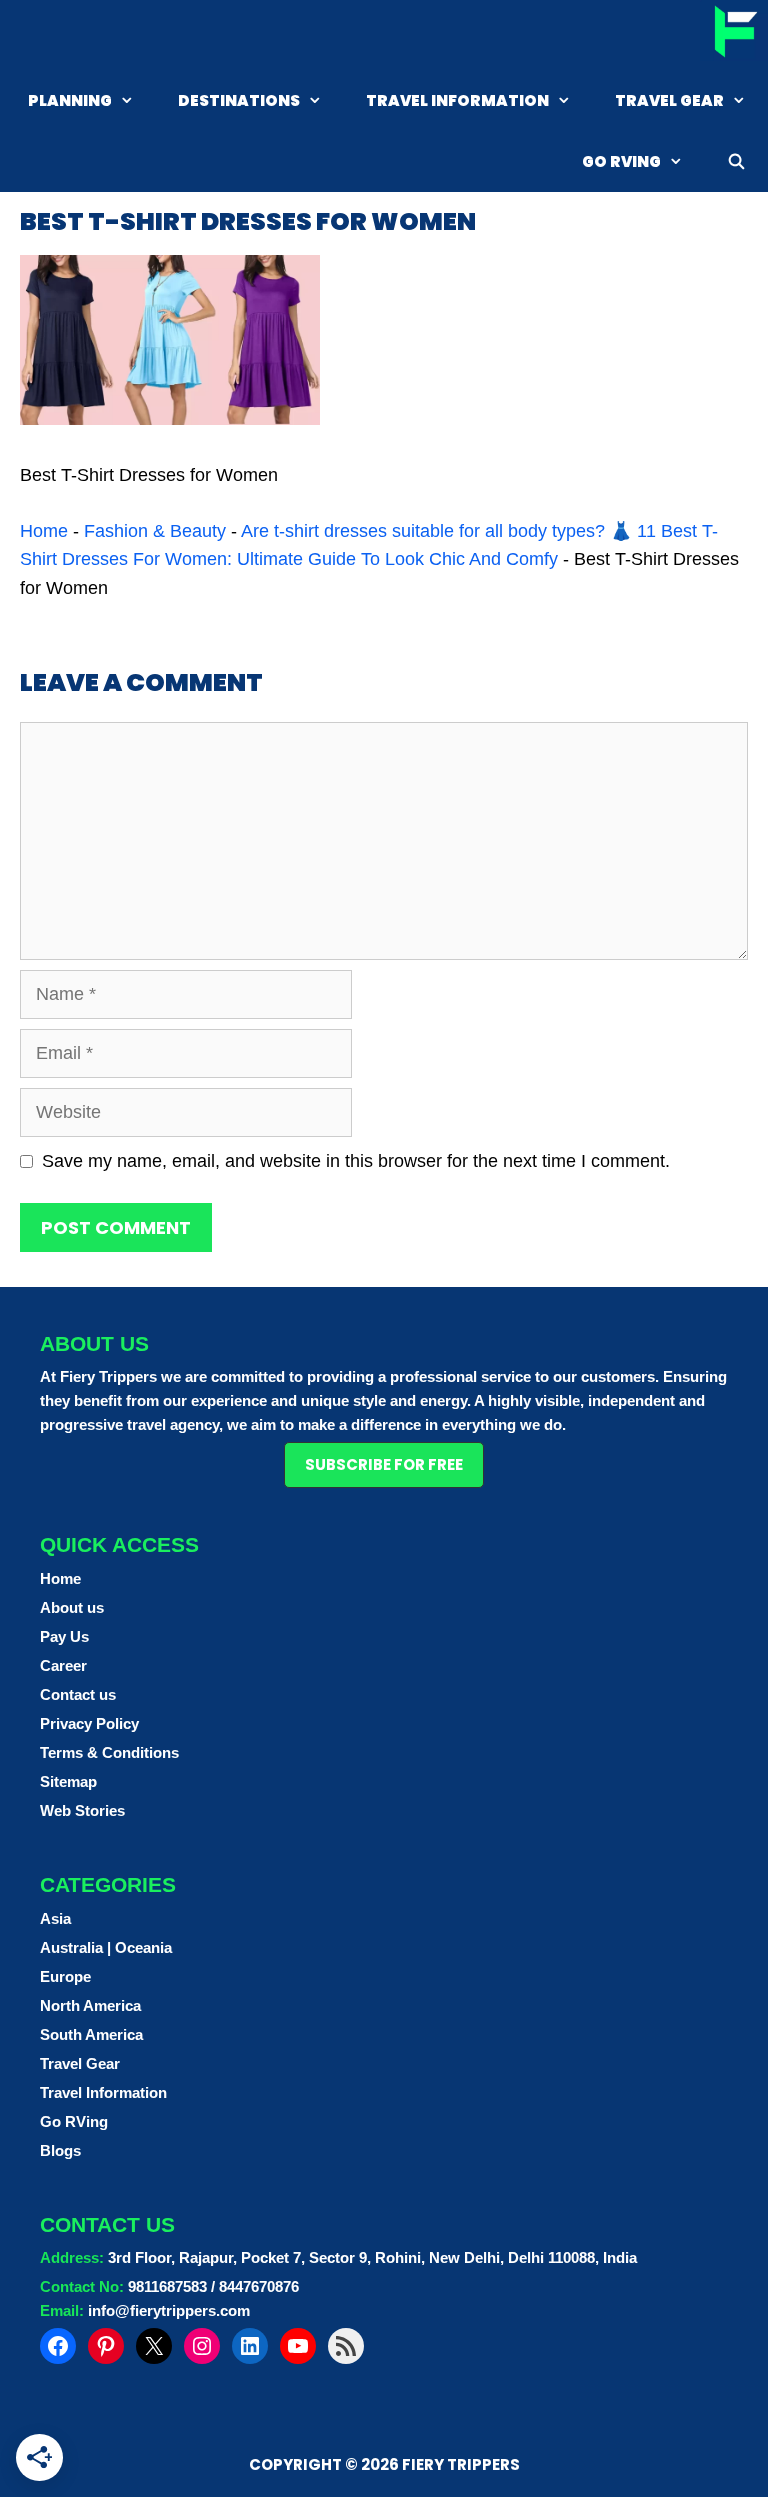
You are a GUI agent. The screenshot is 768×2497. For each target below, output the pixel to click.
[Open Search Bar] (736, 161)
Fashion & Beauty (155, 531)
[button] (384, 1465)
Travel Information (457, 100)
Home (44, 531)
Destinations (239, 100)
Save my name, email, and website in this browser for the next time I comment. (356, 1161)
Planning (70, 100)
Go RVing (621, 161)
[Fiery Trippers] (734, 34)
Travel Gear (669, 100)
